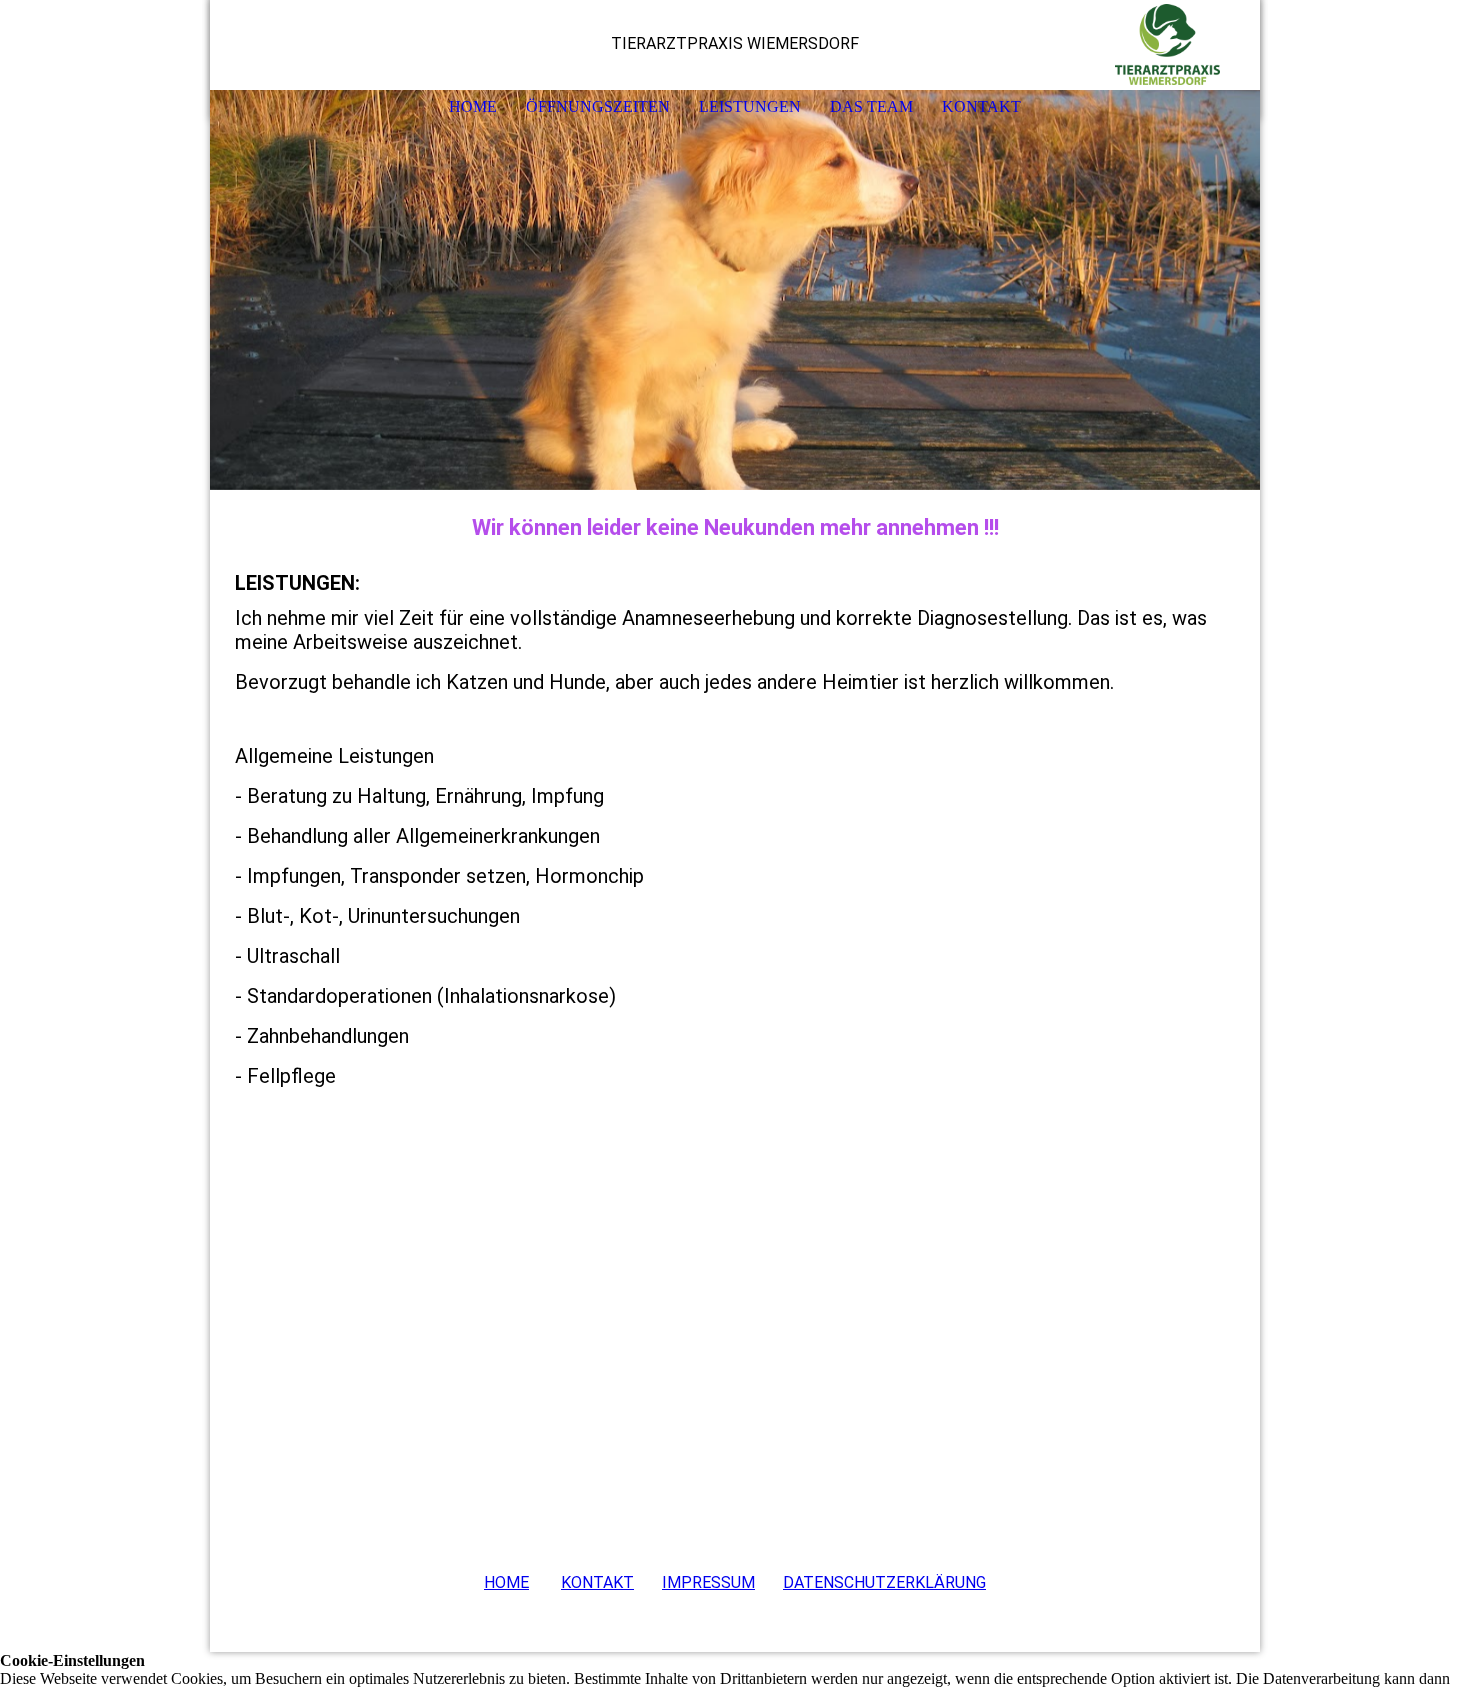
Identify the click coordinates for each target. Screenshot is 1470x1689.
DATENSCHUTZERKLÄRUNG (884, 1582)
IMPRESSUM (708, 1582)
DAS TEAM (871, 106)
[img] (1185, 45)
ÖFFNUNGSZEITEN (598, 106)
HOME (473, 106)
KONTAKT (981, 106)
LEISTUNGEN (750, 106)
